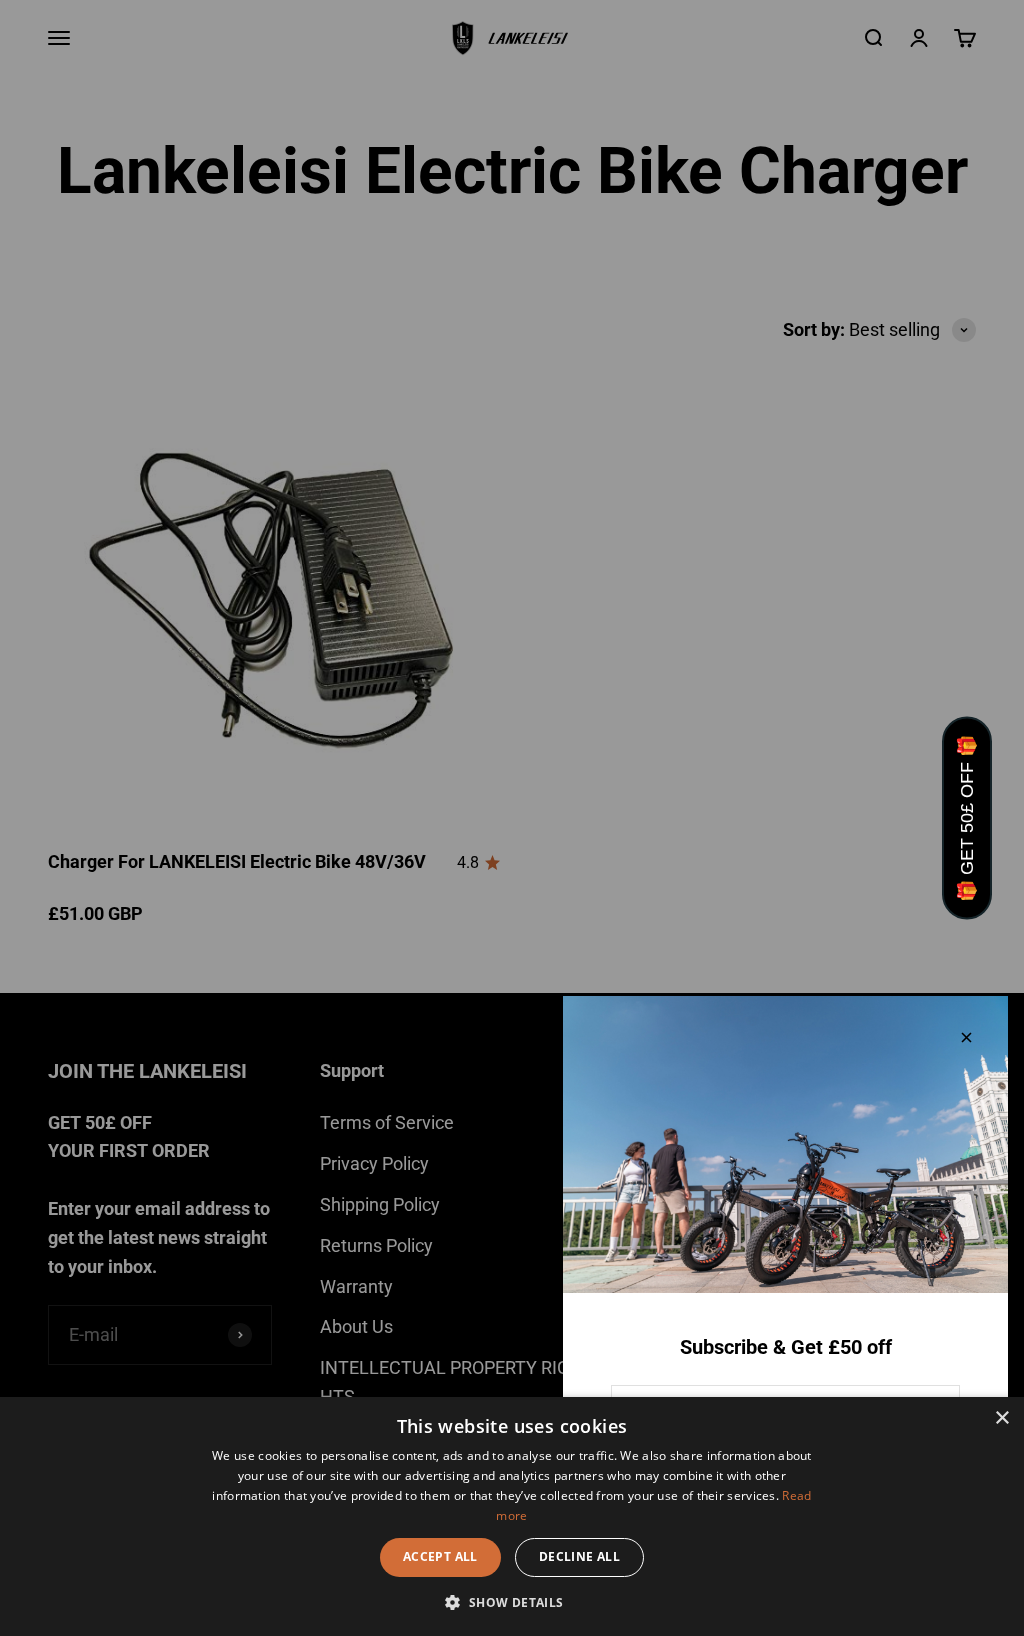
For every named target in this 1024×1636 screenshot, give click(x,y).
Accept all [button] (440, 1556)
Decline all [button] (579, 1556)
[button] (511, 1602)
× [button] (1001, 1418)
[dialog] (512, 1516)
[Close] (966, 1037)
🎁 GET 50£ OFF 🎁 (967, 818)
